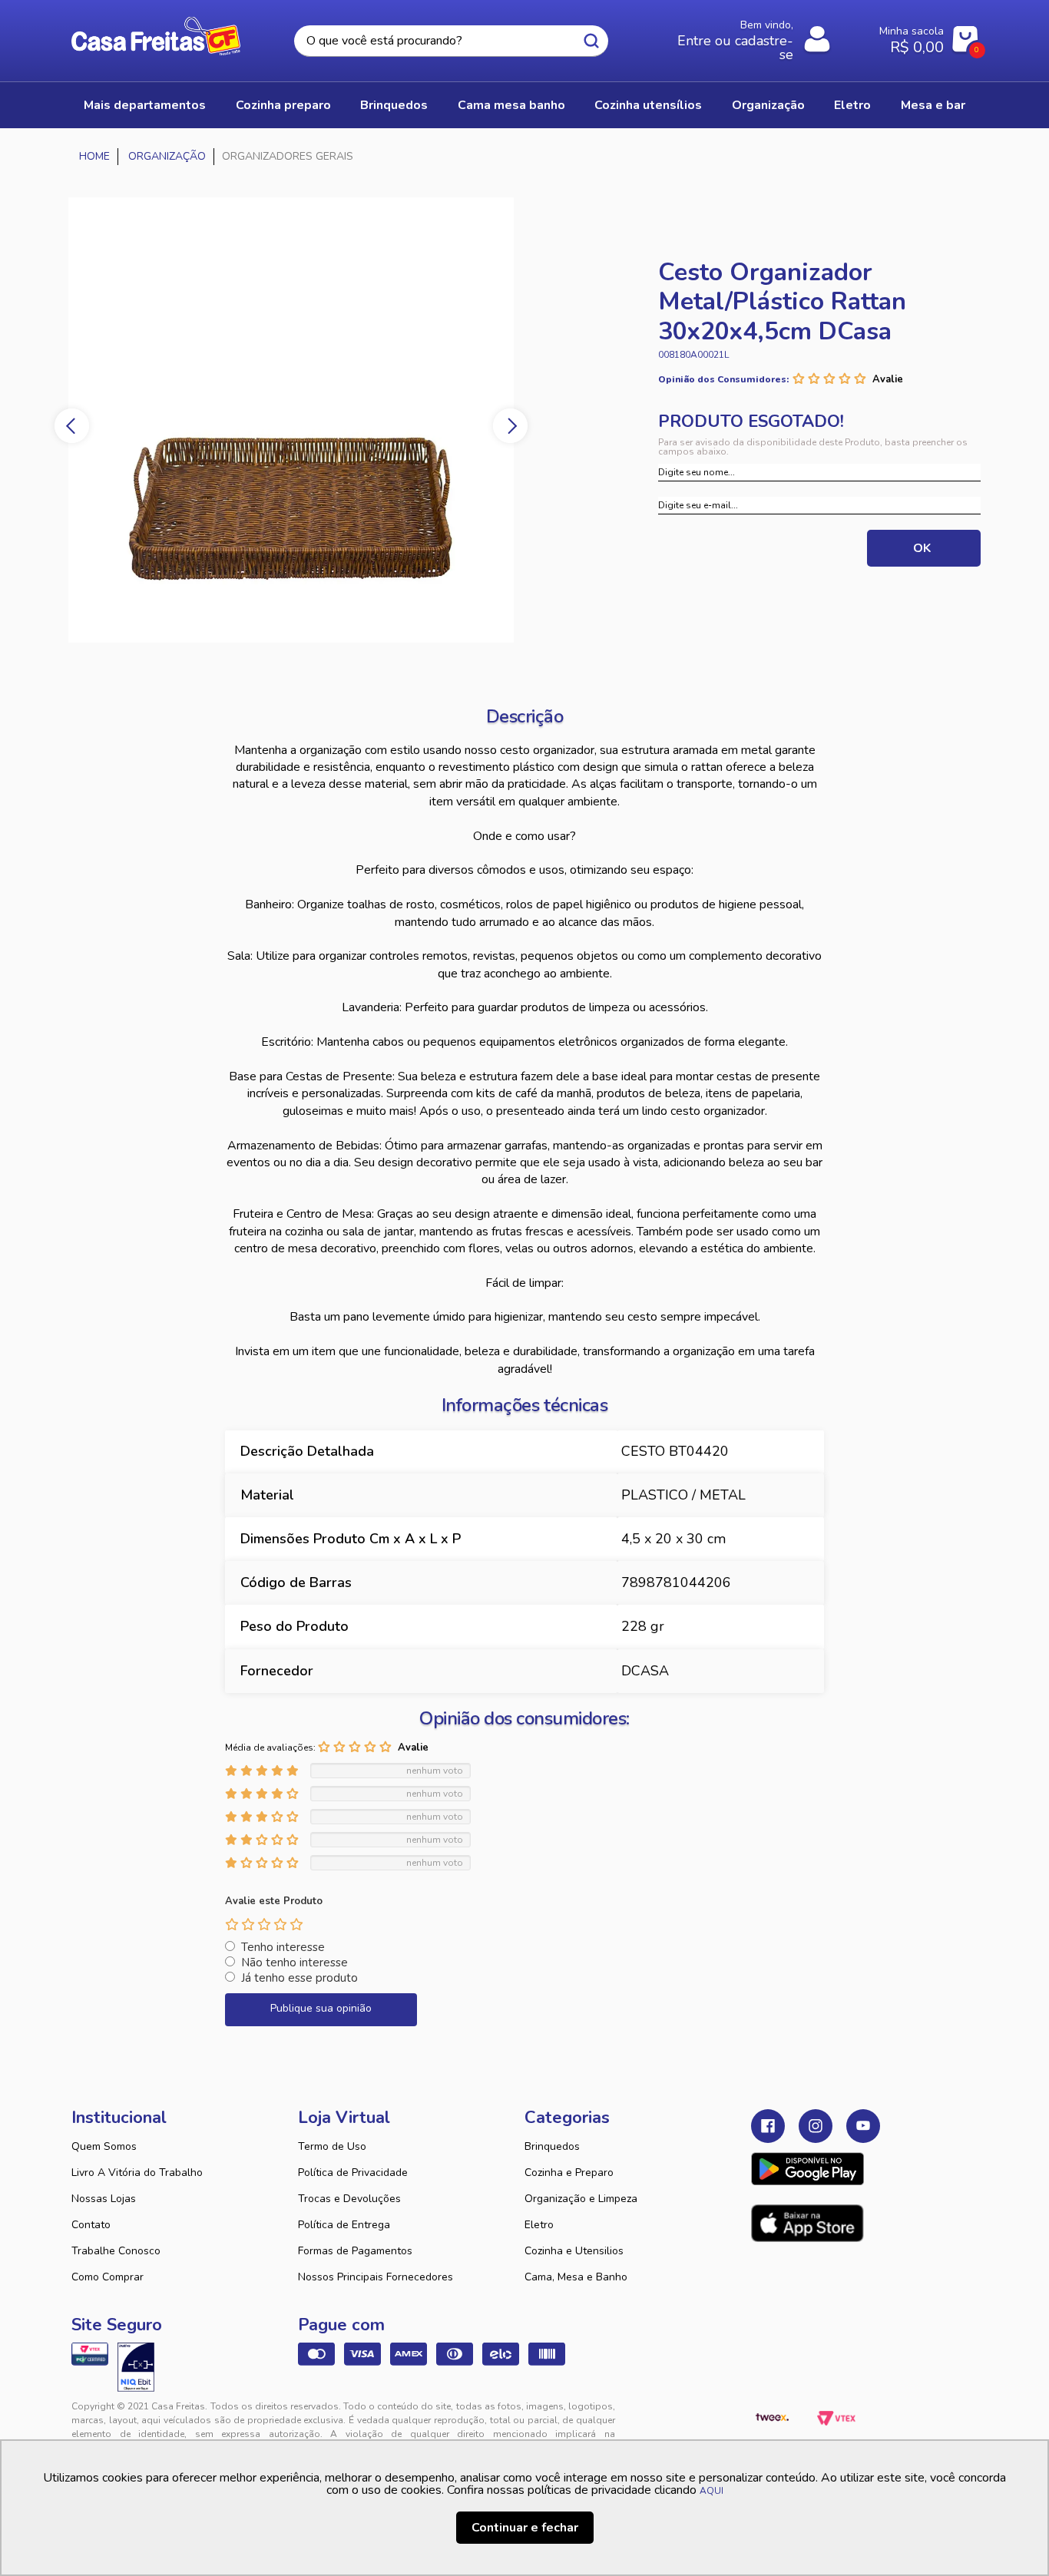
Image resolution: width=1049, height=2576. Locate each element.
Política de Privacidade (353, 2173)
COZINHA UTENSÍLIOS (648, 105)
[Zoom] (325, 420)
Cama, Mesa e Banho (576, 2277)
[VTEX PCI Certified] (90, 2354)
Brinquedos (552, 2146)
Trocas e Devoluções (349, 2199)
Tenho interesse (283, 1947)
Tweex (772, 2419)
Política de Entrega (344, 2225)
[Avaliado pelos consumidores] (136, 2367)
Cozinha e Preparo (569, 2173)
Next (510, 426)
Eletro (539, 2225)
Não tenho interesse (295, 1963)
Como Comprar (108, 2277)
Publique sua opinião (321, 2008)
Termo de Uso (332, 2146)
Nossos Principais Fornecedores (376, 2277)
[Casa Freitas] (95, 157)
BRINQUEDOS (394, 105)
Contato (91, 2225)
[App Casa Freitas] (807, 2169)
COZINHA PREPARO (283, 105)
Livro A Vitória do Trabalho (137, 2173)
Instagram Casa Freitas (816, 2126)
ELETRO (852, 105)
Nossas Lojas (104, 2199)
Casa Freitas (156, 36)
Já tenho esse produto (299, 1978)
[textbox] (451, 41)
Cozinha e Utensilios (574, 2251)
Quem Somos (104, 2146)
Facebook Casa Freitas (768, 2126)
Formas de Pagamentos (355, 2251)
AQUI (711, 2491)
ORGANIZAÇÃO (768, 105)
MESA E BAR (933, 105)
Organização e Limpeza (581, 2199)
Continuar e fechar (525, 2528)
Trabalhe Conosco (116, 2251)
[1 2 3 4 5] (264, 1924)
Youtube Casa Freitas (863, 2126)
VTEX (836, 2419)
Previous (72, 426)
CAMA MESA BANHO (511, 105)
